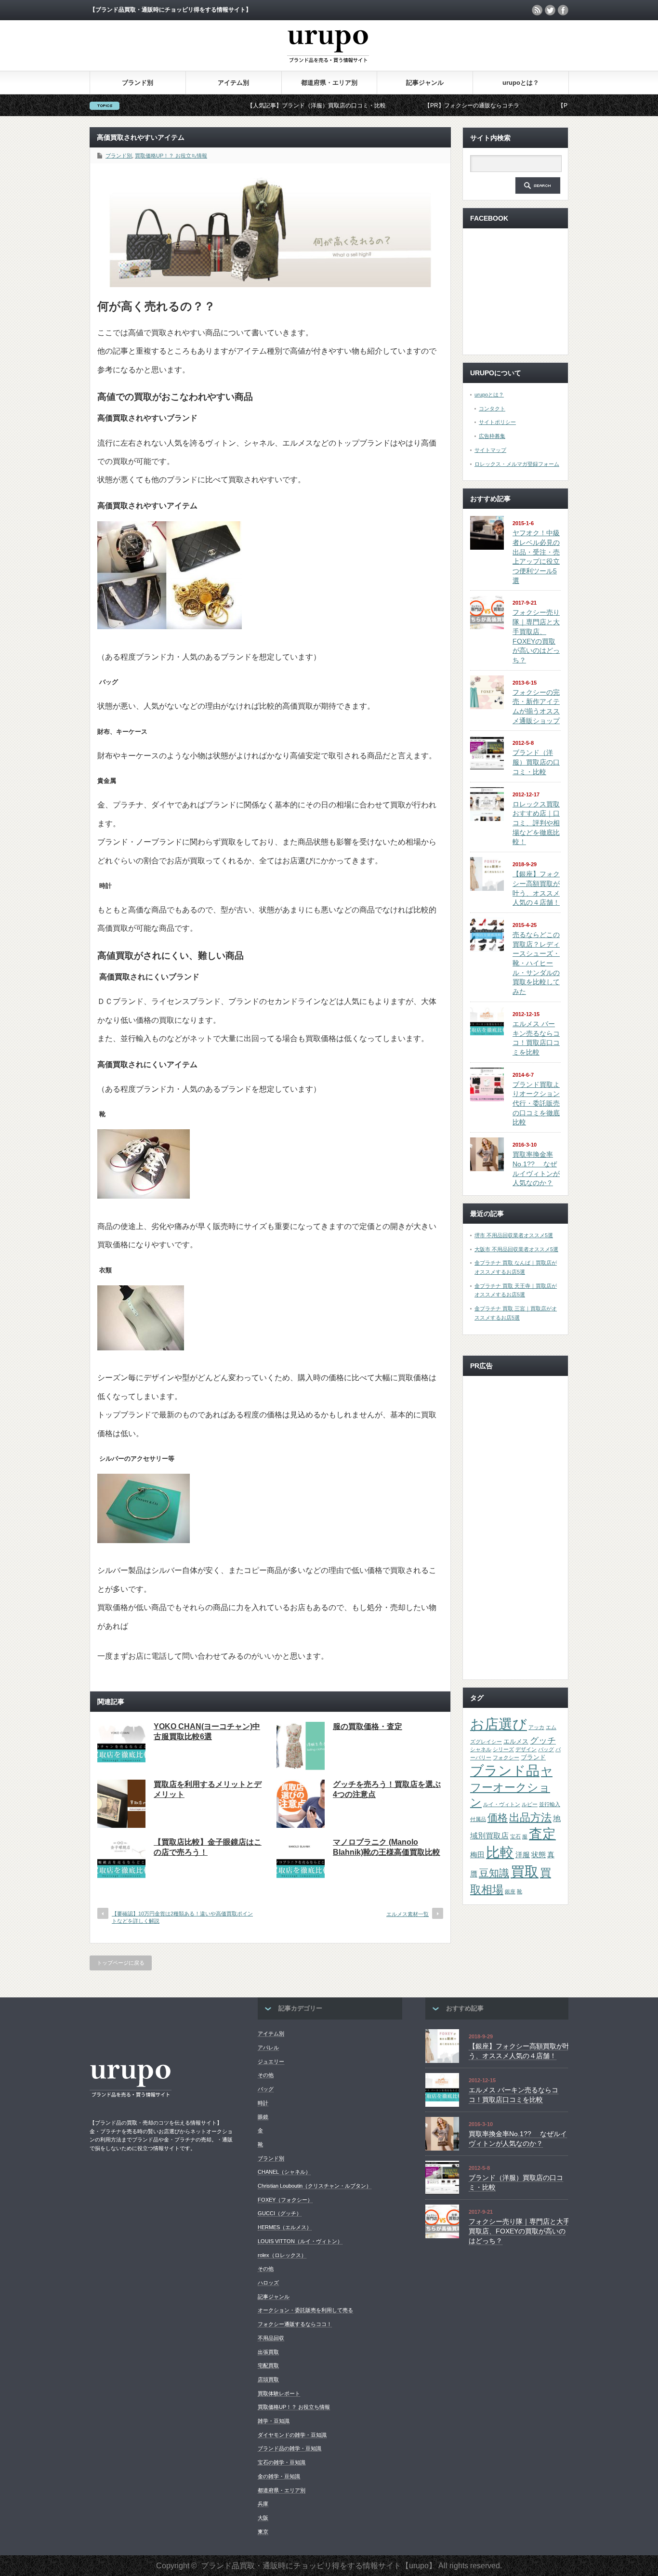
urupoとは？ (521, 83)
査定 (542, 1834)
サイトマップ (490, 450)
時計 (263, 2103)
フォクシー (506, 1757)
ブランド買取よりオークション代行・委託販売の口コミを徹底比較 (536, 1103)
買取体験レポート (279, 2393)
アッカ (536, 1727)
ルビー (530, 1804)
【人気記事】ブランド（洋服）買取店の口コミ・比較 (243, 106)
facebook (563, 10)
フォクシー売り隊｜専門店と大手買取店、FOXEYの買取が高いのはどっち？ (519, 2231)
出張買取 (268, 2352)
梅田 (477, 1855)
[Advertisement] (515, 1528)
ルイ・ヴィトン (502, 1804)
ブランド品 (505, 1770)
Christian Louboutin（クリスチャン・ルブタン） (315, 2186)
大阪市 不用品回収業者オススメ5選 (516, 1249)
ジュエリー (271, 2061)
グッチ (543, 1741)
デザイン (526, 1749)
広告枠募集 (492, 436)
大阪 (263, 2518)
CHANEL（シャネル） (284, 2172)
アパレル (268, 2048)
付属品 (478, 1819)
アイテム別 (233, 83)
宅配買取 (268, 2365)
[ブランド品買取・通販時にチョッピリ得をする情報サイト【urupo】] (328, 68)
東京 (263, 2532)
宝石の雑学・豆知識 (282, 2462)
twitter (550, 10)
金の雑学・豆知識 (279, 2476)
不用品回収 (271, 2338)
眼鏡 (263, 2117)
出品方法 (530, 1817)
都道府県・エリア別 (329, 83)
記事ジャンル (425, 83)
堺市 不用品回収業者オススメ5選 (514, 1235)
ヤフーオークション (511, 1787)
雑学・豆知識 (274, 2421)
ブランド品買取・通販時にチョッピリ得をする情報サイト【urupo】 (319, 2566)
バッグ (546, 1749)
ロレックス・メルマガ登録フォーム (517, 464)
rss (537, 10)
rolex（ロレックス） (282, 2255)
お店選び (499, 1724)
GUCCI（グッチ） (280, 2213)
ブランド (533, 1757)
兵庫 (263, 2504)
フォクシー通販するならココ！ (295, 2324)
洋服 (523, 1855)
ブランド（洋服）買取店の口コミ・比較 (536, 762)
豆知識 (494, 1873)
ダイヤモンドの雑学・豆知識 (292, 2435)
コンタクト (492, 409)
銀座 (510, 1891)
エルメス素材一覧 (408, 1914)
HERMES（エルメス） (285, 2227)
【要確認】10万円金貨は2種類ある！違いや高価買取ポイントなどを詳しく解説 (182, 1917)
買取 (525, 1871)
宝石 (515, 1836)
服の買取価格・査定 (368, 1726)
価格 (498, 1817)
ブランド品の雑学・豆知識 (290, 2448)
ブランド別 (138, 83)
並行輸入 (550, 1804)
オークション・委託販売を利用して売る (305, 2310)
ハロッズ (268, 2283)
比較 (500, 1852)
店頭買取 (268, 2379)
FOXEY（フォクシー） (285, 2200)
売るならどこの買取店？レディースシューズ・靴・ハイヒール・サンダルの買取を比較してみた (536, 963)
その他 (266, 2075)
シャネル (481, 1749)
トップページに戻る (121, 1963)
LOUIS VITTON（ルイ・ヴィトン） (300, 2241)
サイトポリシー (497, 422)
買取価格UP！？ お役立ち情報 (171, 156)
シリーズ (503, 1749)
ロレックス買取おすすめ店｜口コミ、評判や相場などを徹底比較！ (536, 823)
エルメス (516, 1741)
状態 (539, 1855)
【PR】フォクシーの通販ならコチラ (398, 106)
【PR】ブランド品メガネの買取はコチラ (537, 106)
